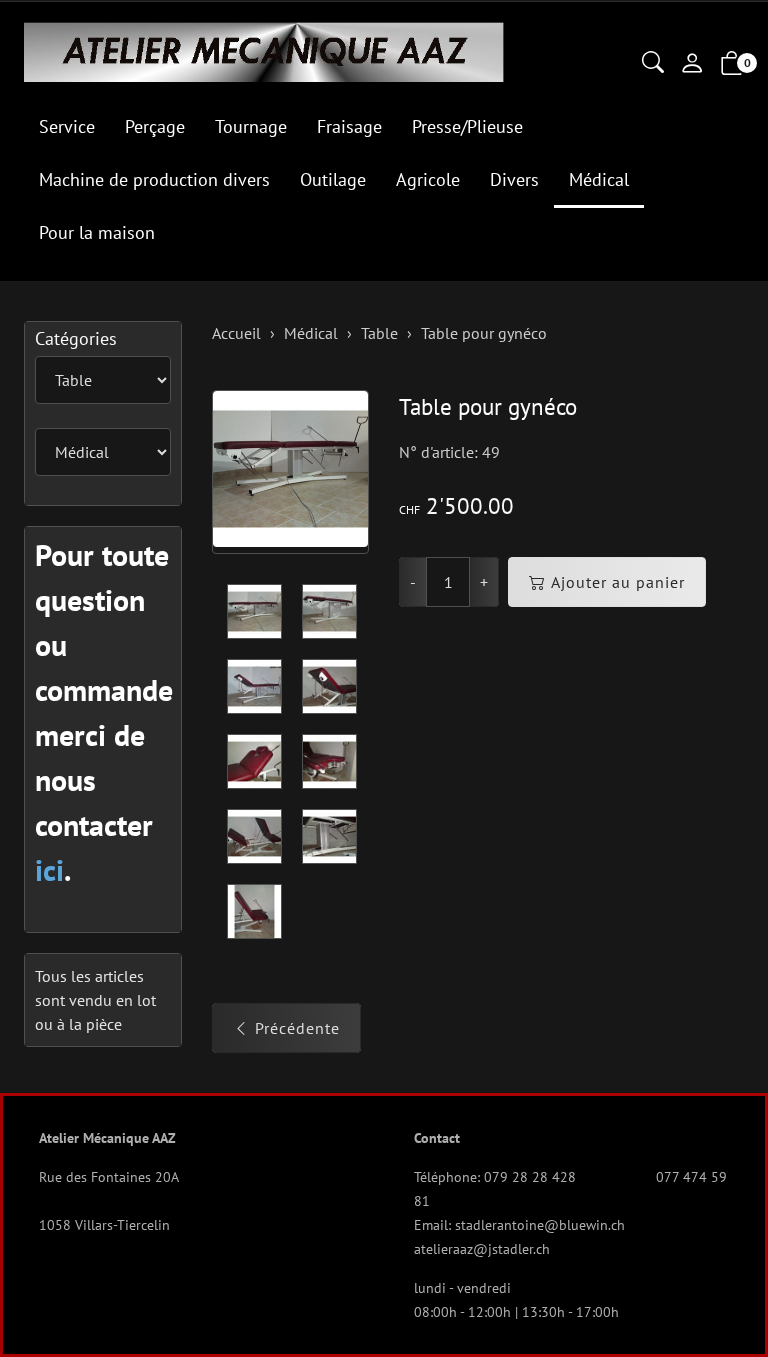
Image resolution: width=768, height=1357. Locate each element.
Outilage (333, 179)
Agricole (428, 179)
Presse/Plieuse (467, 126)
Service (67, 126)
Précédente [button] (297, 1028)
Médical (599, 179)
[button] (653, 64)
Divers (514, 179)
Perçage (155, 126)
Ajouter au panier (618, 582)
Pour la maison (97, 232)
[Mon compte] (692, 65)
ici (49, 869)
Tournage (251, 126)
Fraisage (349, 126)
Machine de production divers (154, 179)
